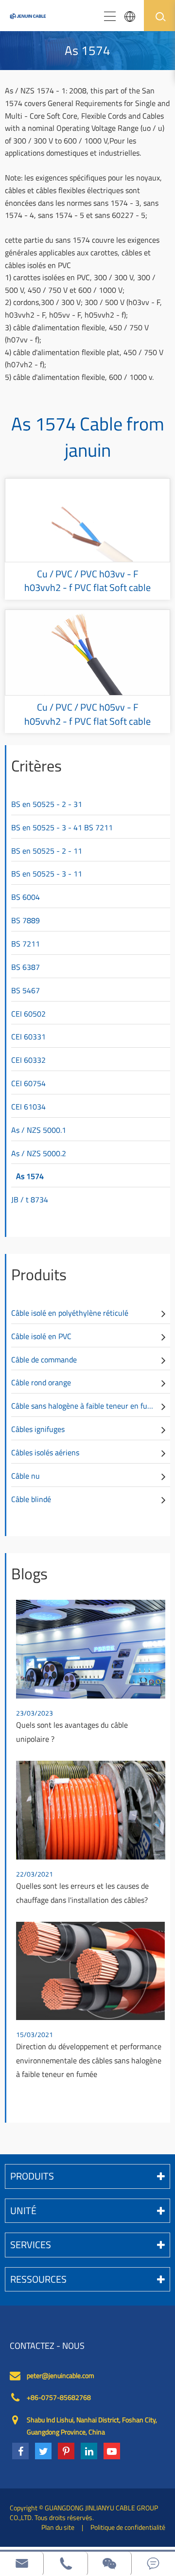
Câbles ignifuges (38, 1429)
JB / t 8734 (30, 1199)
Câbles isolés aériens (45, 1452)
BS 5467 (26, 990)
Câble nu (26, 1476)
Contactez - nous (47, 2346)
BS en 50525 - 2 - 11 (47, 851)
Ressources (38, 2279)
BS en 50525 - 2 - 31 (47, 804)
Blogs (29, 1574)
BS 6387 (26, 967)
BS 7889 (26, 920)
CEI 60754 (28, 1083)
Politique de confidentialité (128, 2527)
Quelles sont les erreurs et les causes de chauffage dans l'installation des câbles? (82, 1893)
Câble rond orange (41, 1382)
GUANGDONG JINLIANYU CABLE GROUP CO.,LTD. (84, 2513)
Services (31, 2245)
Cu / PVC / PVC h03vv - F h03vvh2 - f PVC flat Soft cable (87, 581)
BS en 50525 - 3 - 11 (47, 874)
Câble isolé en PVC (41, 1336)
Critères (36, 766)
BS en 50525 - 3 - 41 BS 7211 (62, 827)
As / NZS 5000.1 (39, 1130)
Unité (23, 2210)
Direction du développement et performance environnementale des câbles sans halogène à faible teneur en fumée (89, 2060)
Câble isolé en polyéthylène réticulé (70, 1313)
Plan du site (58, 2527)
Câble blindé (31, 1499)
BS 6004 (26, 897)
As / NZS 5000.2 (39, 1153)
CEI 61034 (28, 1107)
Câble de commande (44, 1360)
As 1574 (30, 1176)
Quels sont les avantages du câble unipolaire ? (72, 1732)
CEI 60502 (28, 1014)
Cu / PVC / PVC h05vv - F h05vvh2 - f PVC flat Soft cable (87, 714)
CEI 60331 (28, 1037)
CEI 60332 (28, 1060)
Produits (39, 1274)
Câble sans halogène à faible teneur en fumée (86, 1406)
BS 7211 (26, 944)
